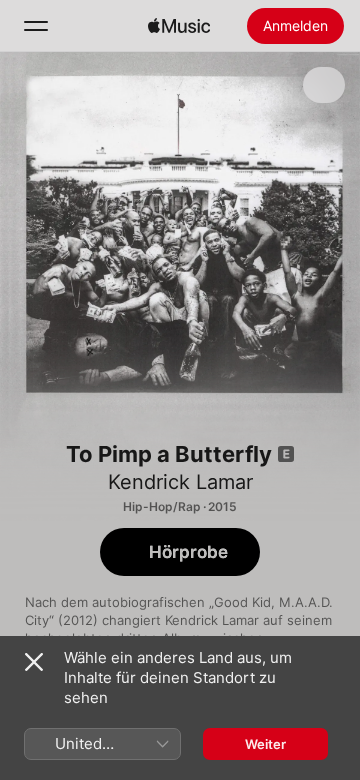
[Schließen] (34, 662)
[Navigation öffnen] (36, 26)
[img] (179, 26)
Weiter (265, 744)
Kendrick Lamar (180, 482)
